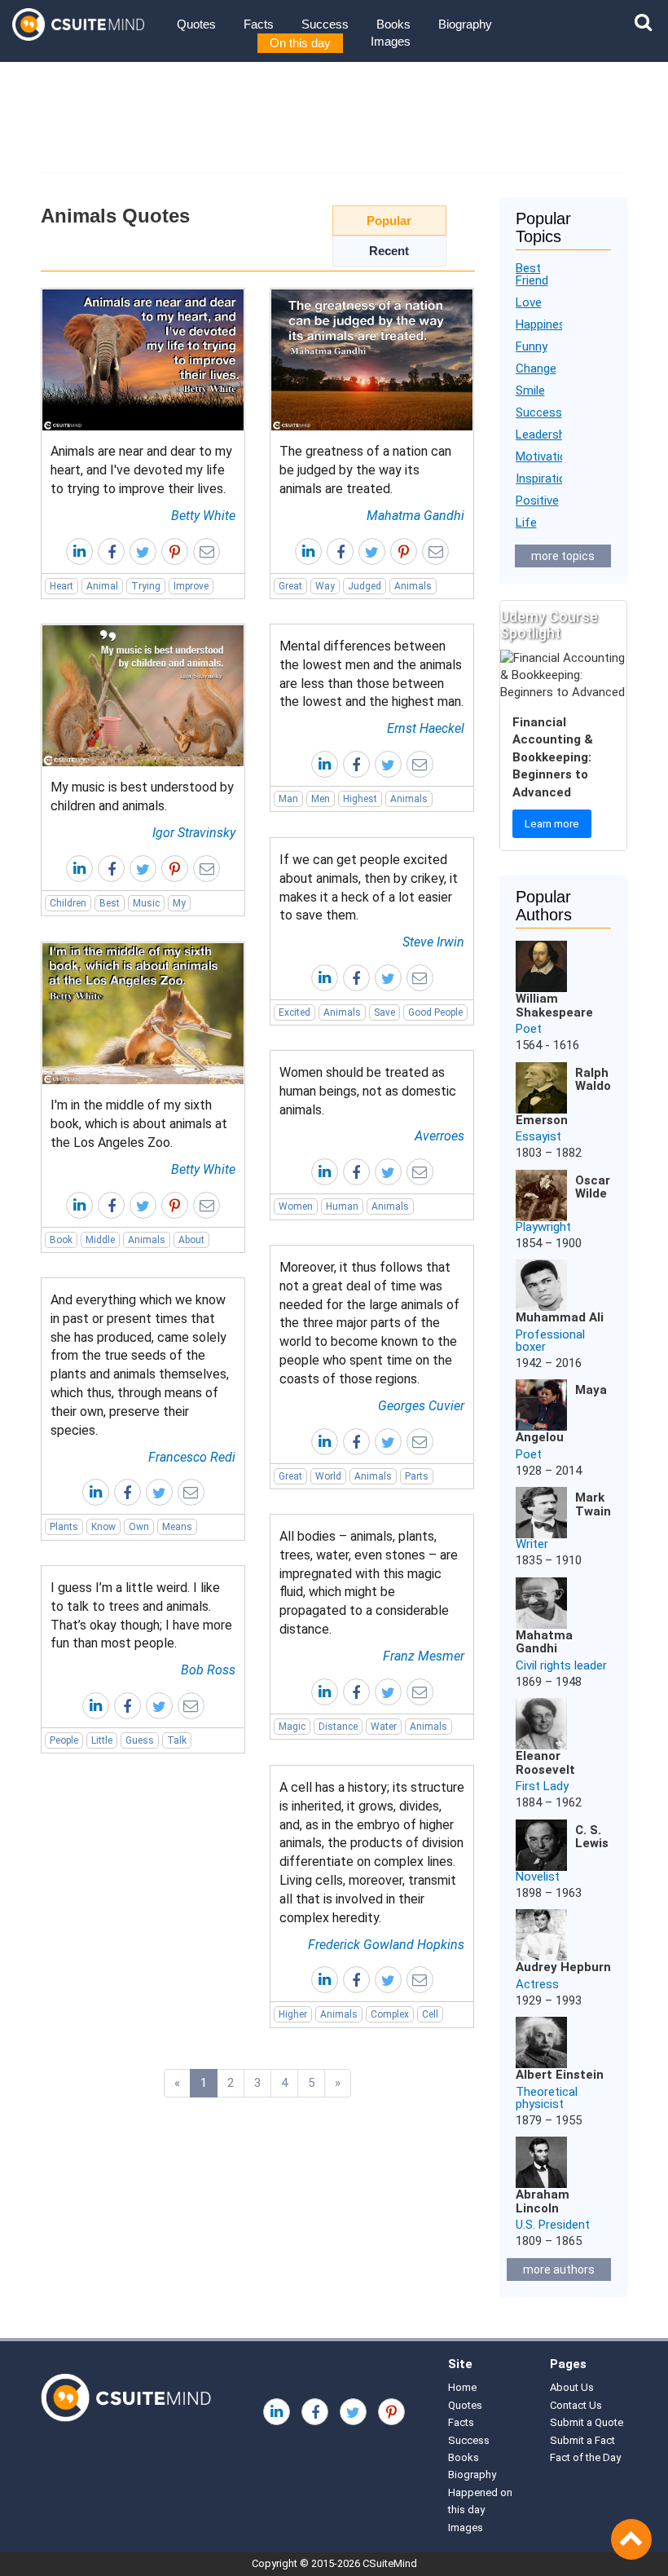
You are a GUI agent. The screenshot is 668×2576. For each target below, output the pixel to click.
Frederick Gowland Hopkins (386, 1945)
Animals (413, 586)
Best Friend (532, 274)
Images (391, 41)
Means (177, 1527)
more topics (563, 556)
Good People (435, 1012)
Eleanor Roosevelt (545, 1763)
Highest (360, 799)
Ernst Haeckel (426, 728)
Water (384, 1727)
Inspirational (549, 479)
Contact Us (576, 2405)
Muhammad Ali (560, 1317)
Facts (259, 24)
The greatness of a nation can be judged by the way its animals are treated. (365, 470)
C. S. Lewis (592, 1837)
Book (61, 1240)
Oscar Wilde (593, 1187)
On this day (300, 43)
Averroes (439, 1136)
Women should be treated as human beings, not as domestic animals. (368, 1091)
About (191, 1240)
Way (325, 586)
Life (526, 523)
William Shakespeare (554, 1006)
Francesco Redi (192, 1457)
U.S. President (553, 2225)
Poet (529, 1029)
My (179, 903)
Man (288, 799)
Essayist (538, 1136)
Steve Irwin (433, 942)
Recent (389, 251)
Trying (146, 586)
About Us (572, 2387)
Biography (465, 24)
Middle (100, 1240)
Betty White (203, 516)
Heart (62, 586)
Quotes (196, 24)
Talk (177, 1740)
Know (103, 1527)
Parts (417, 1476)
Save (385, 1012)
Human (342, 1206)
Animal (102, 586)
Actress (537, 1984)
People (64, 1740)
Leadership (545, 434)
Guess (140, 1740)
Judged (365, 586)
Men (321, 799)
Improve (191, 586)
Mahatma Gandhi (415, 516)
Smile (530, 390)
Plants (64, 1527)
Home (462, 2387)
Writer (532, 1544)
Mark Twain (593, 1504)
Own (139, 1527)
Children (68, 903)
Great (290, 586)
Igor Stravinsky (194, 833)
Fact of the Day (585, 2457)
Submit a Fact (582, 2440)
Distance (338, 1727)
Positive (537, 501)
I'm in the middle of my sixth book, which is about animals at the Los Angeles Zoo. (139, 1124)
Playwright (543, 1227)
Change (536, 368)
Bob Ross (208, 1670)
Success (325, 24)
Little (102, 1740)
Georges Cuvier (421, 1406)
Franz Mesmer (424, 1656)
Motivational (549, 457)
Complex (390, 2014)
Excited (294, 1012)
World (328, 1476)
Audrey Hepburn (563, 1967)
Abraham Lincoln (543, 2201)
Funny (532, 346)
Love (529, 302)
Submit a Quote (587, 2422)
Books (393, 24)
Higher (293, 2014)
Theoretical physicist (547, 2098)
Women (296, 1206)
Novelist (538, 1877)
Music (146, 903)
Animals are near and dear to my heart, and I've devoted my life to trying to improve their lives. (141, 470)
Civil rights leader (561, 1665)
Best (110, 903)
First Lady (542, 1786)
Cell (430, 2014)
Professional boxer (550, 1341)
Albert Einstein (560, 2075)
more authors (559, 2269)
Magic (292, 1727)
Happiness (544, 324)
